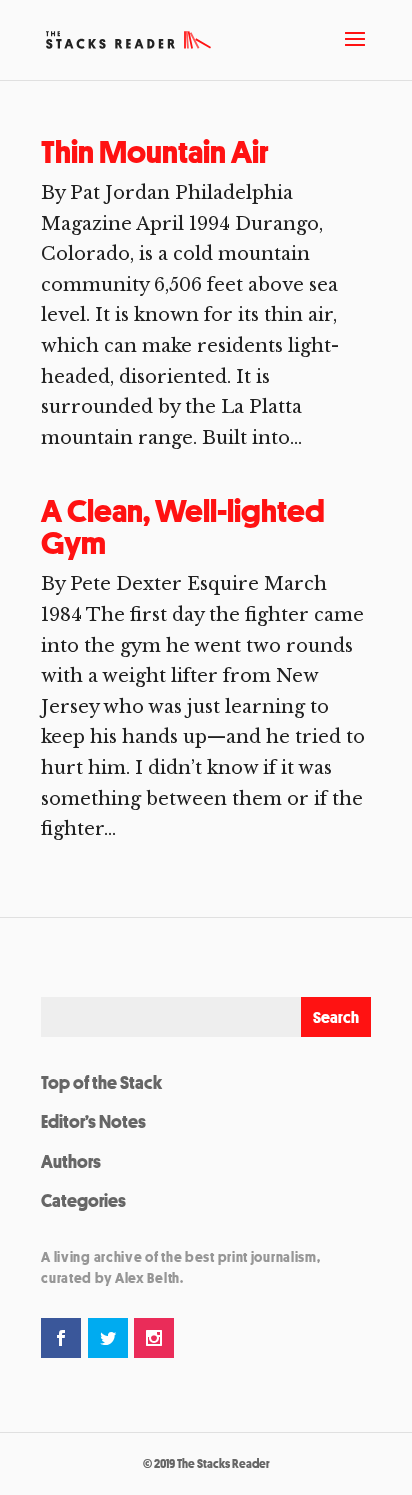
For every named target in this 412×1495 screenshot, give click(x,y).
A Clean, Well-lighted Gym (183, 527)
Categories (83, 1200)
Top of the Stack (101, 1082)
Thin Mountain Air (155, 152)
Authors (71, 1161)
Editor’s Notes (93, 1121)
